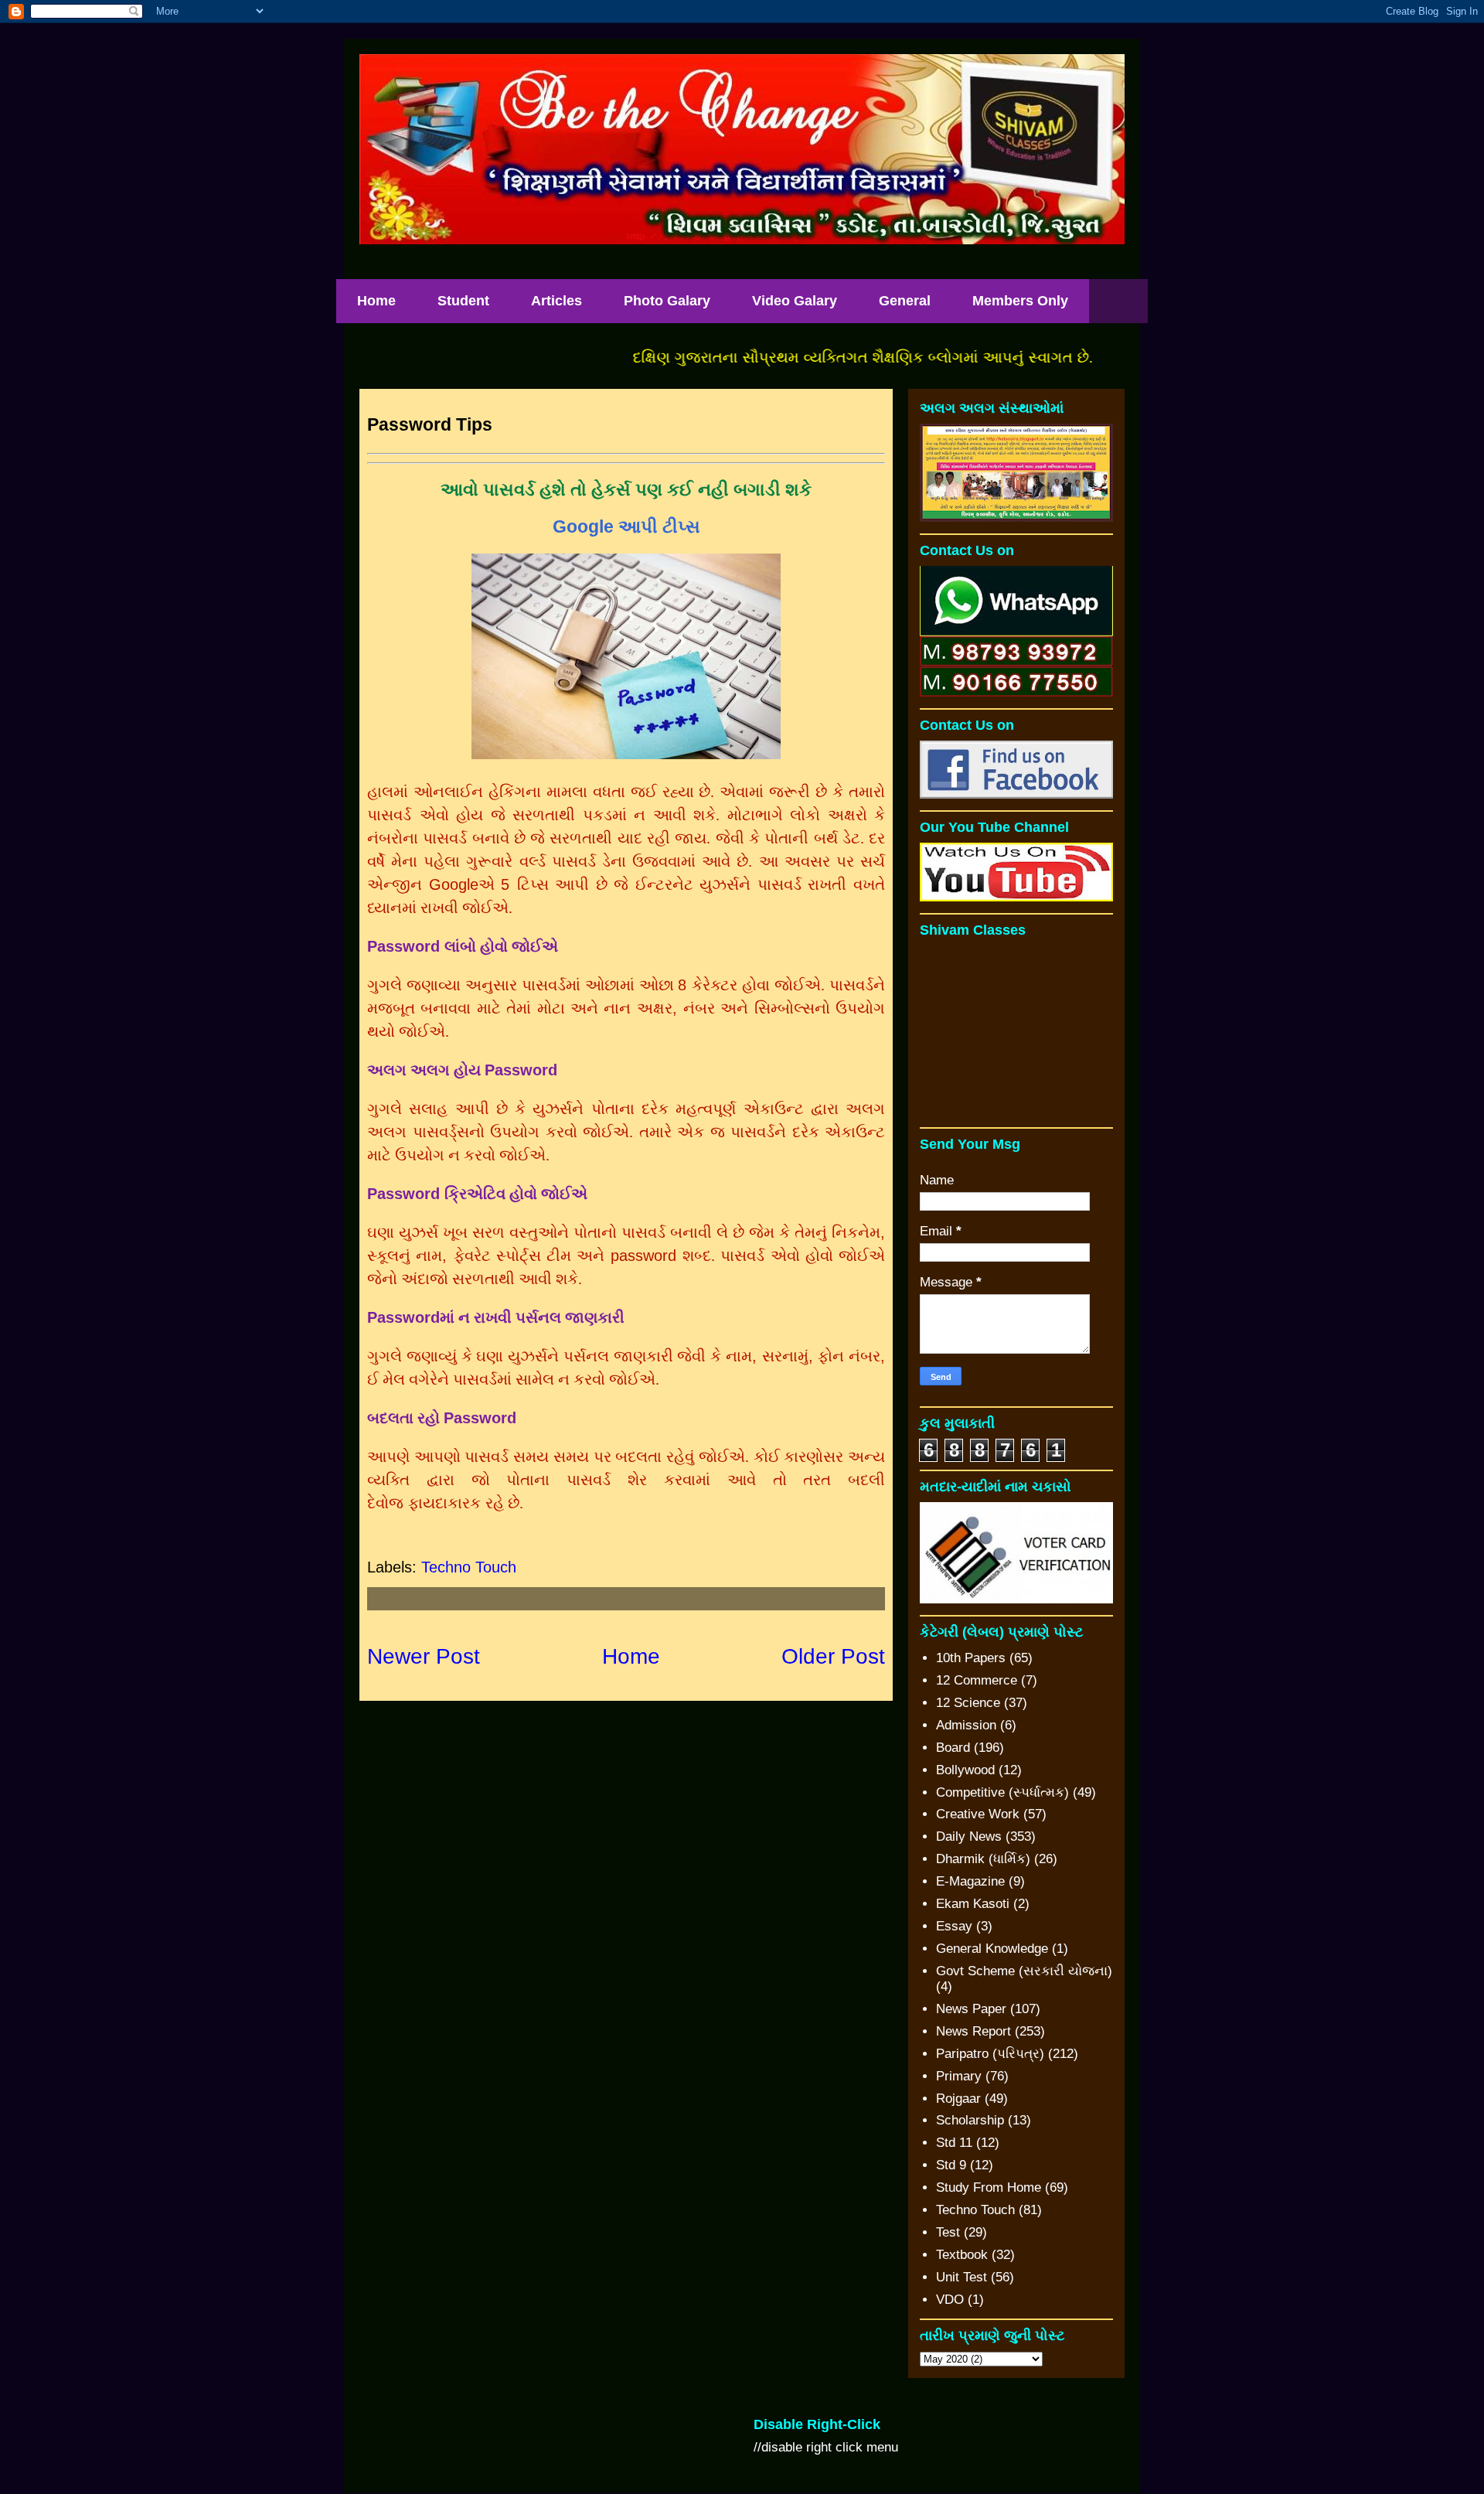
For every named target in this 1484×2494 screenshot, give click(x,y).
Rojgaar (958, 2099)
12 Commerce (977, 1680)
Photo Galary (667, 301)
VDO (950, 2300)
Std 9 (951, 2165)
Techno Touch (469, 1567)
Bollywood (965, 1770)
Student (463, 301)
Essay (954, 1926)
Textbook (962, 2255)
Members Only (1020, 301)
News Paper (971, 2009)
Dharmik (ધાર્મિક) (983, 1859)
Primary (959, 2076)
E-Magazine (970, 1881)
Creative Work (978, 1814)
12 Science (968, 1703)
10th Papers (971, 1658)
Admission (966, 1725)
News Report (973, 2031)
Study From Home (989, 2187)
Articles (556, 301)
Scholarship (970, 2120)
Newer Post (424, 1656)
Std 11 (954, 2143)
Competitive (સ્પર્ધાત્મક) (1002, 1792)
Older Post (833, 1656)
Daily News (969, 1836)
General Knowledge (992, 1949)
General (905, 301)
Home (376, 301)
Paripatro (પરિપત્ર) (990, 2054)
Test (948, 2232)
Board (953, 1748)
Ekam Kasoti (973, 1904)
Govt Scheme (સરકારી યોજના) (1024, 1971)
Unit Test (962, 2277)
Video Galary (795, 301)
